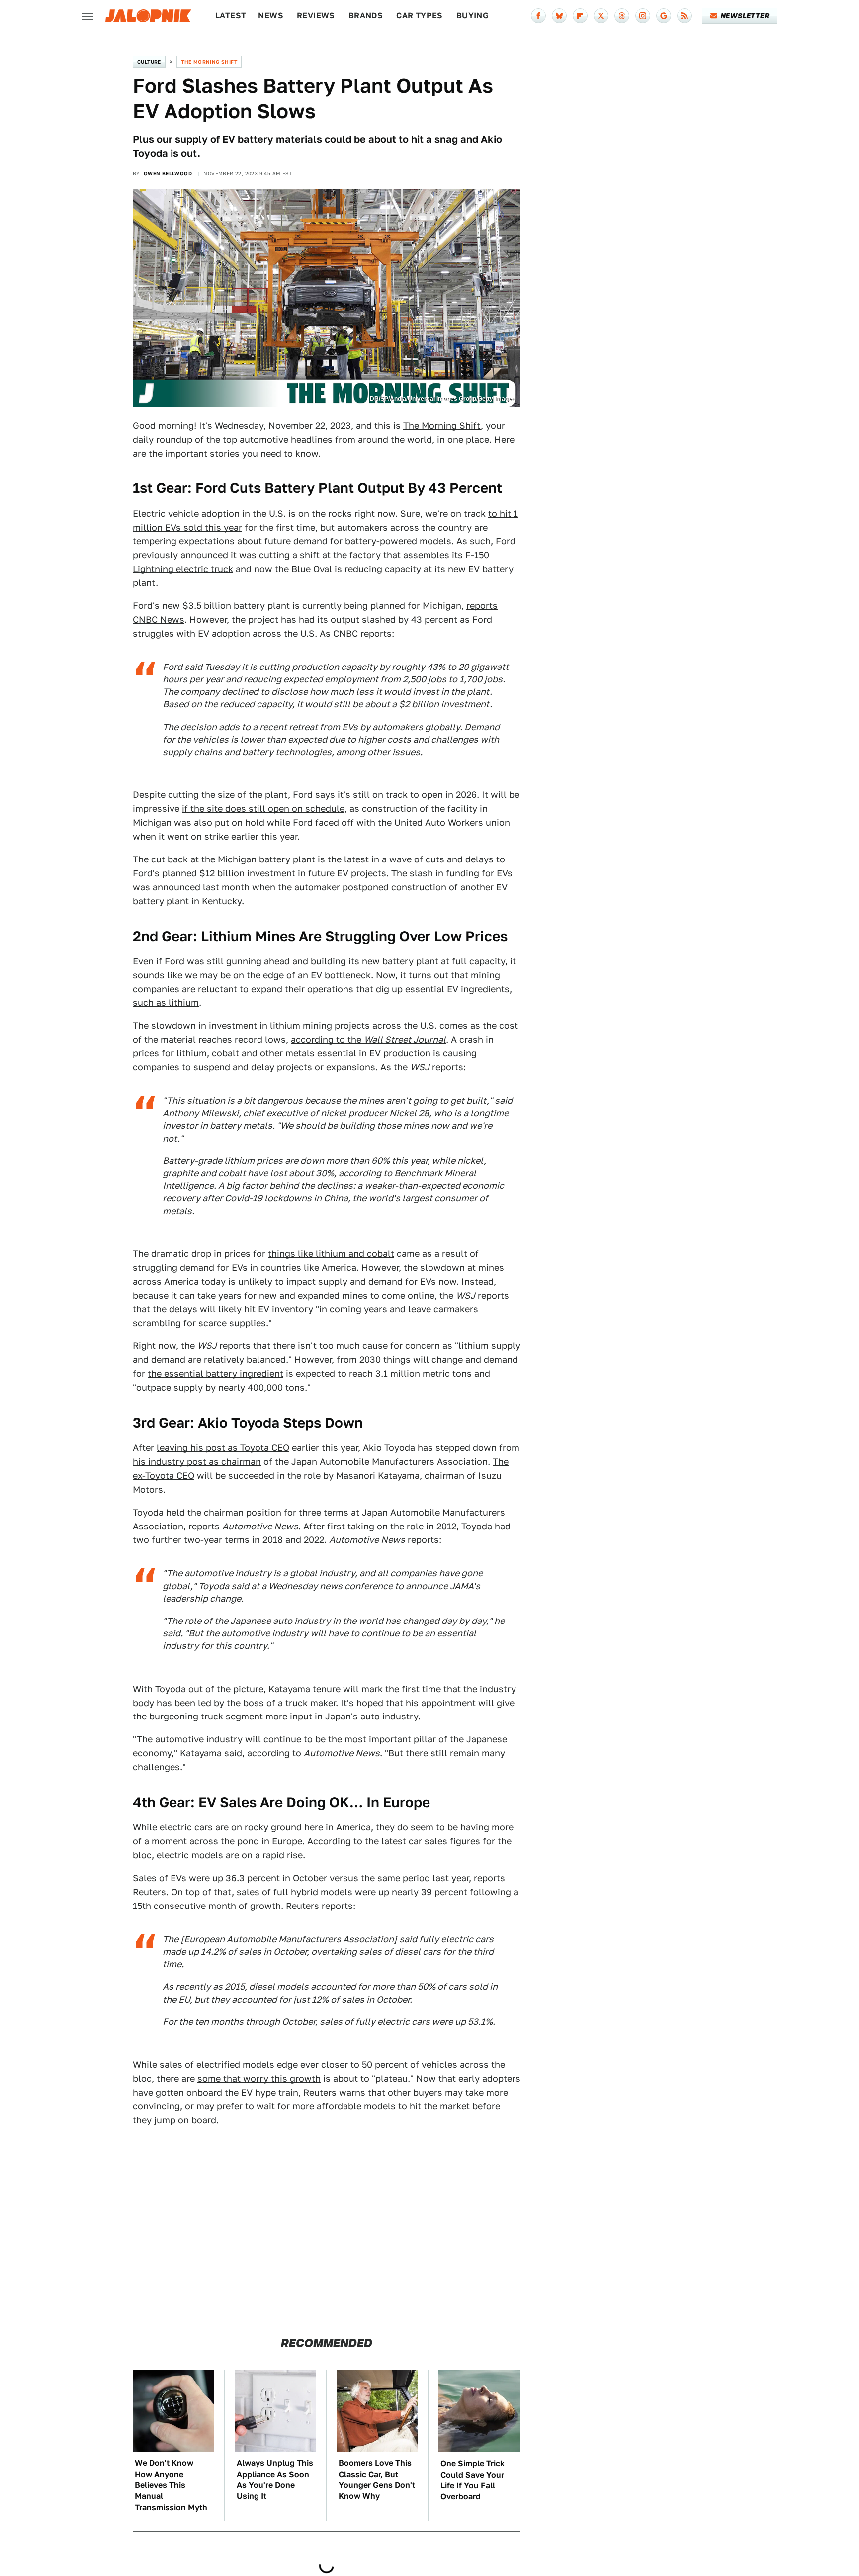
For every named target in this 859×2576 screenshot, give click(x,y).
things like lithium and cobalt (331, 1254)
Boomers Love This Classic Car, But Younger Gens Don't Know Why (377, 2480)
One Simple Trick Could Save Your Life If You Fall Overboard (472, 2480)
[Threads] (622, 16)
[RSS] (685, 16)
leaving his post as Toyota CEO (223, 1448)
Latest (231, 16)
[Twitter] (601, 16)
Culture (149, 62)
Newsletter (745, 16)
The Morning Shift (209, 62)
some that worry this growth (259, 2078)
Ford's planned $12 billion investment (214, 873)
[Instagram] (643, 16)
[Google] (664, 16)
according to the (368, 1039)
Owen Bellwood (168, 173)
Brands (366, 16)
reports (243, 1526)
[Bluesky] (559, 16)
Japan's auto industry (372, 1716)
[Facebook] (538, 16)
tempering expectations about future (212, 541)
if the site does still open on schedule (263, 809)
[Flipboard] (580, 16)
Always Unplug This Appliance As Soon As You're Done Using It (275, 2480)
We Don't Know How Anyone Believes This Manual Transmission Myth (171, 2485)
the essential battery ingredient (215, 1374)
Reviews (316, 16)
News (271, 16)
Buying (472, 16)
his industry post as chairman (197, 1462)
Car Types (420, 16)
